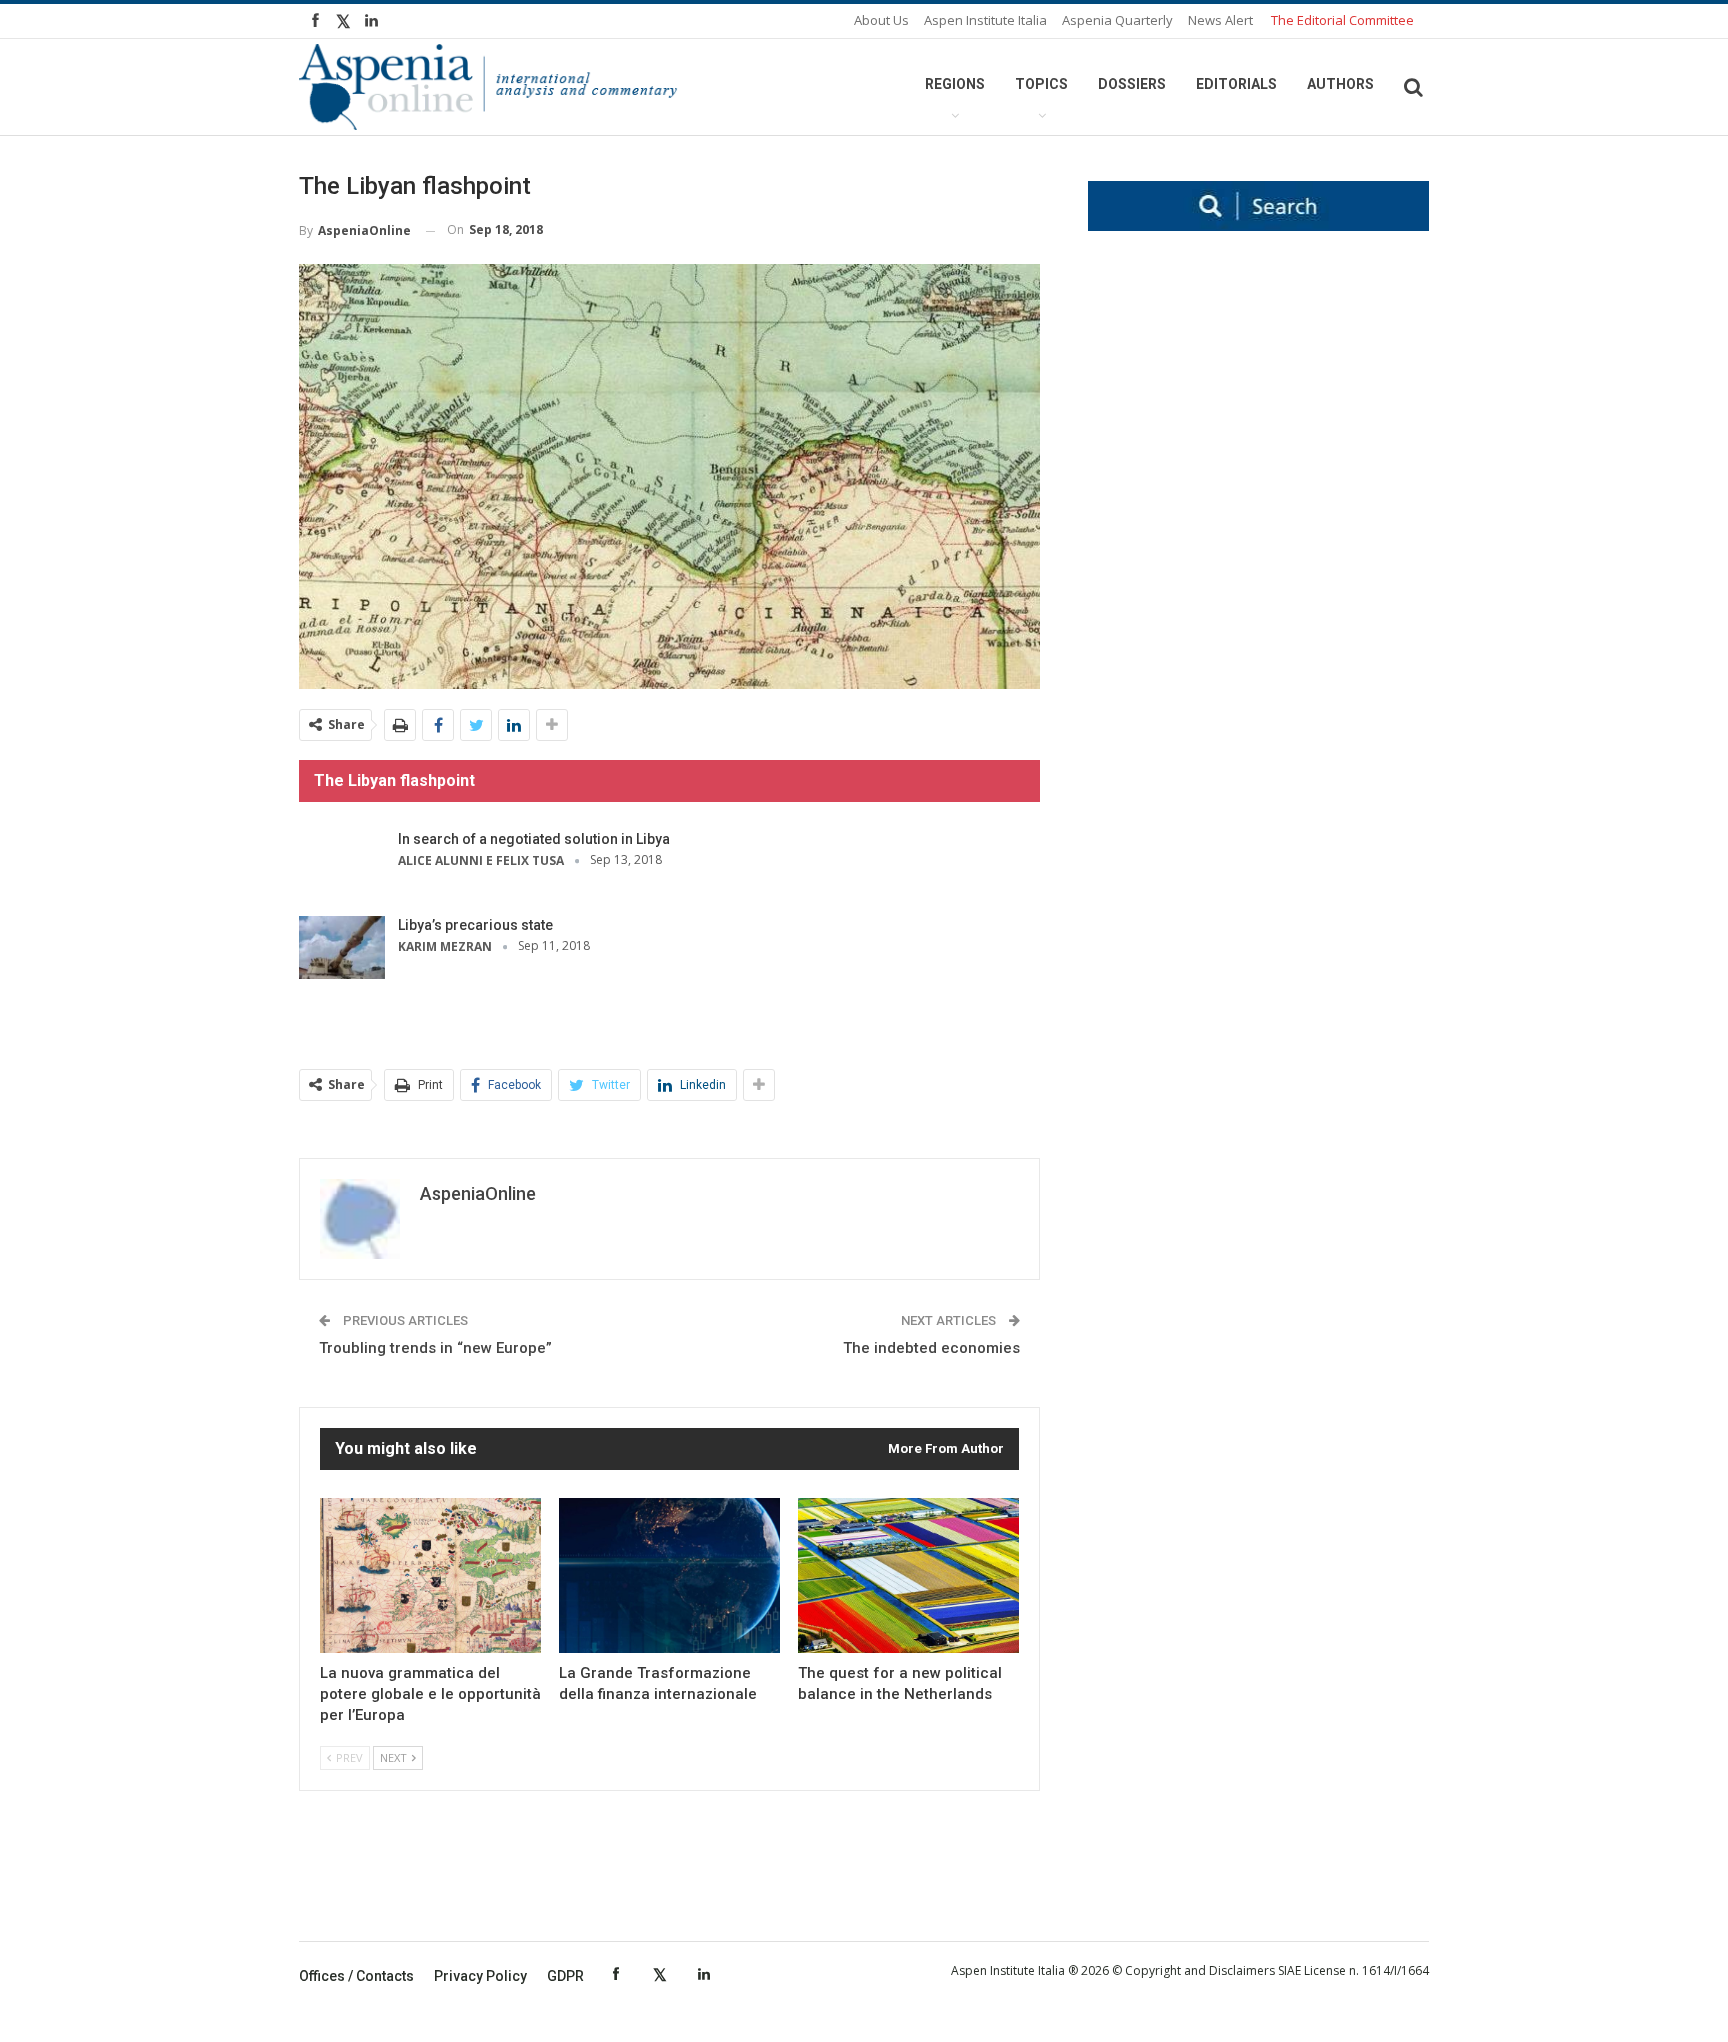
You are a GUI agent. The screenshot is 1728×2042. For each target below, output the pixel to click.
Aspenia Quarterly (1117, 20)
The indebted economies (931, 1348)
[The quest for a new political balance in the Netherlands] (908, 1575)
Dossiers (1132, 84)
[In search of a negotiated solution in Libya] (342, 862)
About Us (881, 20)
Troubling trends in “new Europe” (435, 1348)
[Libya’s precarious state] (342, 948)
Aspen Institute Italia (985, 20)
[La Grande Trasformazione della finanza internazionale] (669, 1575)
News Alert (1220, 20)
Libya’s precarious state (475, 925)
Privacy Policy (480, 1976)
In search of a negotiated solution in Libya (534, 839)
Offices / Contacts (356, 1976)
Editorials (1236, 84)
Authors (1340, 84)
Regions (955, 84)
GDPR (565, 1976)
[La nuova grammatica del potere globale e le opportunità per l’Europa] (430, 1575)
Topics (1041, 84)
